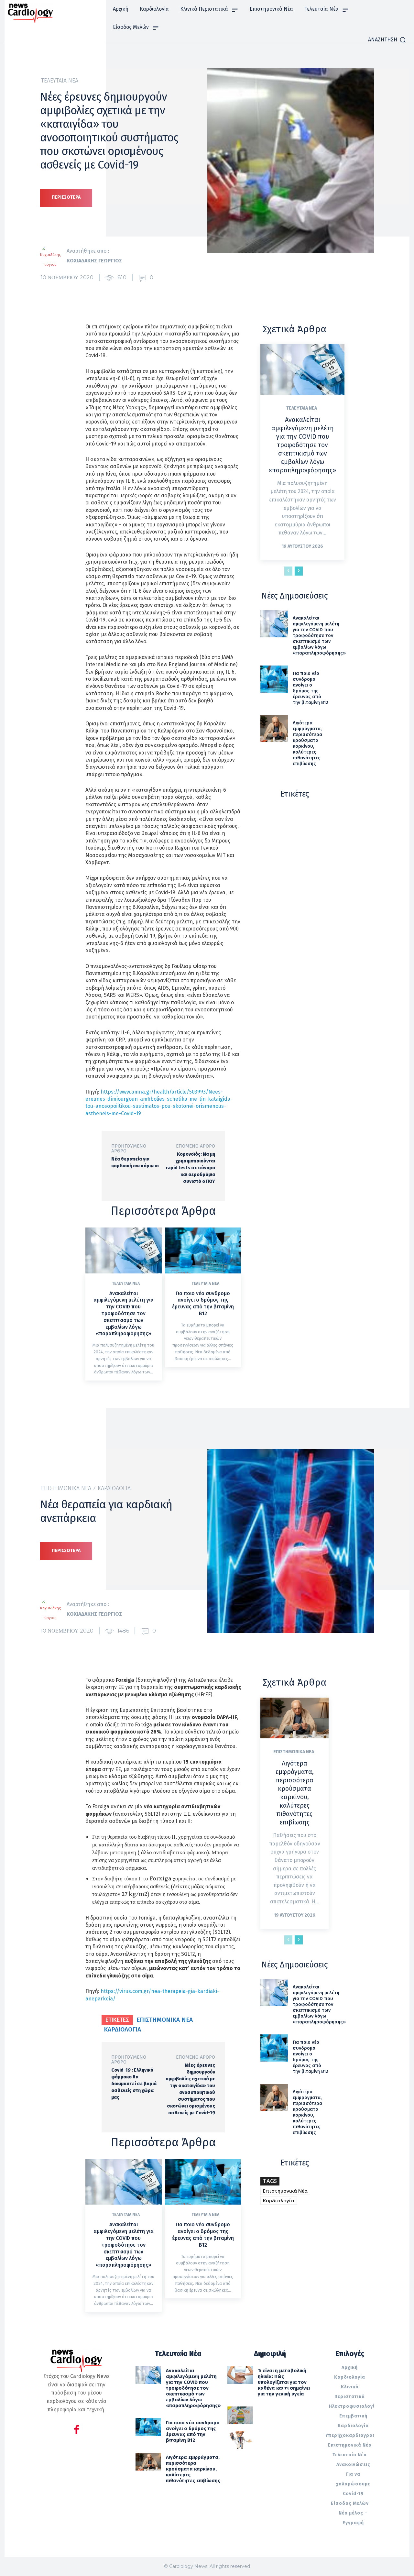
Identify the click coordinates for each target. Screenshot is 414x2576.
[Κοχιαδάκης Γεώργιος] (53, 256)
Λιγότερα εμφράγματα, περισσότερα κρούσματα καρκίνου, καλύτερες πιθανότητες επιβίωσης (307, 743)
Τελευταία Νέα (60, 81)
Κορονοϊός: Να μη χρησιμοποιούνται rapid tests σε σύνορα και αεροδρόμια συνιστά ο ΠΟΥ (191, 1168)
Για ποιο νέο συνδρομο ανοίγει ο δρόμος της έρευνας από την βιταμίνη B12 (203, 1303)
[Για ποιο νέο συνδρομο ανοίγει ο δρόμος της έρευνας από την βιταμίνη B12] (203, 1250)
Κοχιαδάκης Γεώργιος (94, 261)
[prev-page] (288, 571)
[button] (387, 40)
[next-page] (299, 571)
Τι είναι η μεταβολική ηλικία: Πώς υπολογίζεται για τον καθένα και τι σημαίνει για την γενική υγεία (284, 2382)
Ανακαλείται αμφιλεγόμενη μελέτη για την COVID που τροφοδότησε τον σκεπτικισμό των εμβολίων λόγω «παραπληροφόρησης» (124, 1314)
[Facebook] (76, 2431)
